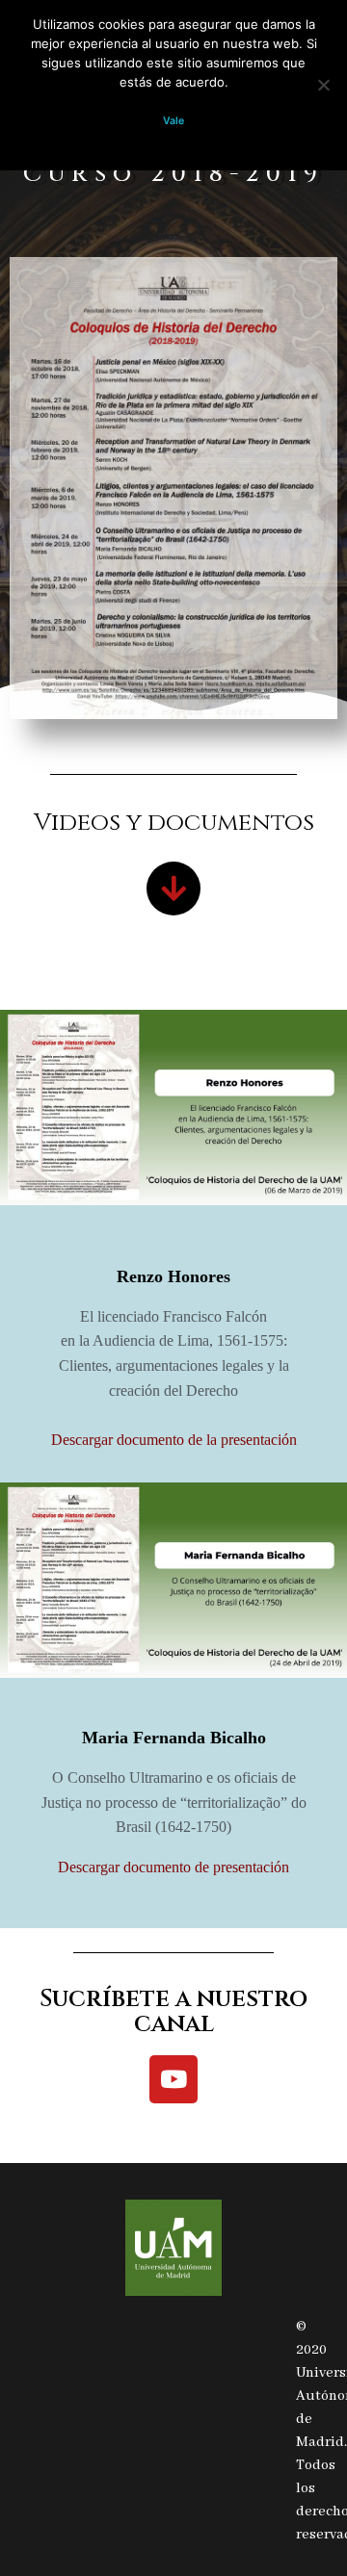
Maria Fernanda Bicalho (174, 1738)
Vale (173, 121)
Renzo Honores (173, 1276)
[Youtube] (173, 2079)
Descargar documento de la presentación (174, 1440)
